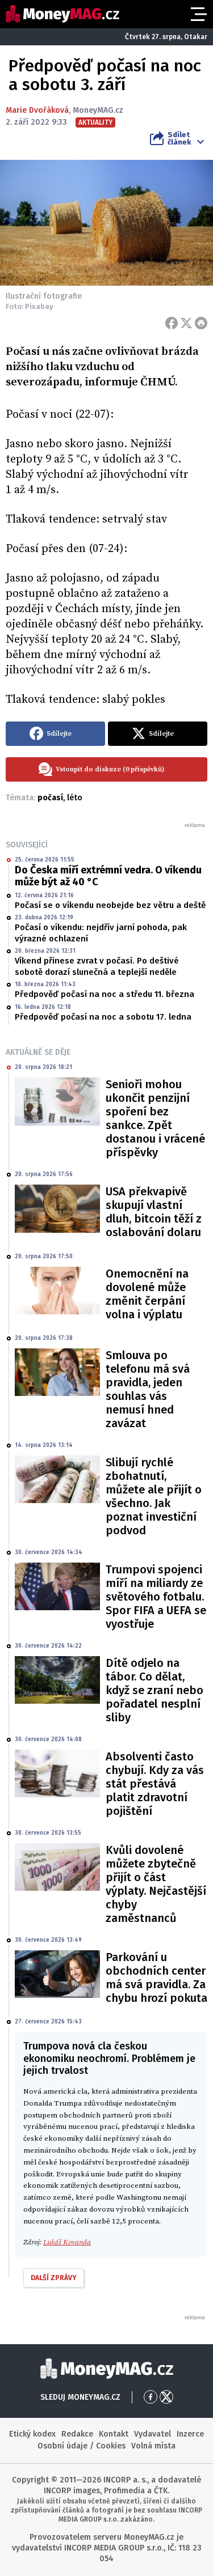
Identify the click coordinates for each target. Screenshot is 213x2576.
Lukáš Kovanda (67, 2242)
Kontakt (114, 2434)
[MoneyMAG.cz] (62, 14)
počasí (50, 798)
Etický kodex (32, 2434)
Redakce (77, 2434)
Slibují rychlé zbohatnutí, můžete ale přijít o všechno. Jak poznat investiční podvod (154, 1496)
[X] (186, 323)
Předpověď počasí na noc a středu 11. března (105, 994)
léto (75, 798)
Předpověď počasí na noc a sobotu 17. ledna (103, 1017)
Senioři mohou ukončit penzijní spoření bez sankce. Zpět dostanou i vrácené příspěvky (155, 1118)
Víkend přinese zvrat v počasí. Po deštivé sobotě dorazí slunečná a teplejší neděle (97, 966)
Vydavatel (153, 2434)
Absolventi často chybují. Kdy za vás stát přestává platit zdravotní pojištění (155, 1784)
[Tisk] (201, 323)
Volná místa (153, 2446)
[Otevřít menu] (198, 14)
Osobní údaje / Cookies (82, 2446)
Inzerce (190, 2434)
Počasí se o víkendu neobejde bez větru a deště (110, 905)
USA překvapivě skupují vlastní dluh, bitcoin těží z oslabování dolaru (154, 1212)
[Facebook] (172, 323)
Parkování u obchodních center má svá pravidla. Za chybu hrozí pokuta (156, 1977)
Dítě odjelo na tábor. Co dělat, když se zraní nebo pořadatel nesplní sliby (154, 1690)
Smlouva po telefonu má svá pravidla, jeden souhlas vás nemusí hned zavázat (148, 1389)
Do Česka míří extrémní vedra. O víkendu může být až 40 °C (108, 876)
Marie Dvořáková (37, 110)
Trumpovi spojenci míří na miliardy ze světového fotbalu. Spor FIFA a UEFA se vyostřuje (156, 1597)
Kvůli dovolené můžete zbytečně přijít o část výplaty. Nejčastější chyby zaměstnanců (156, 1884)
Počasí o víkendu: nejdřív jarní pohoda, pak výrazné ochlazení (101, 933)
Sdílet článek (179, 138)
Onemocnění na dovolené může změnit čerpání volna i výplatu (147, 1294)
